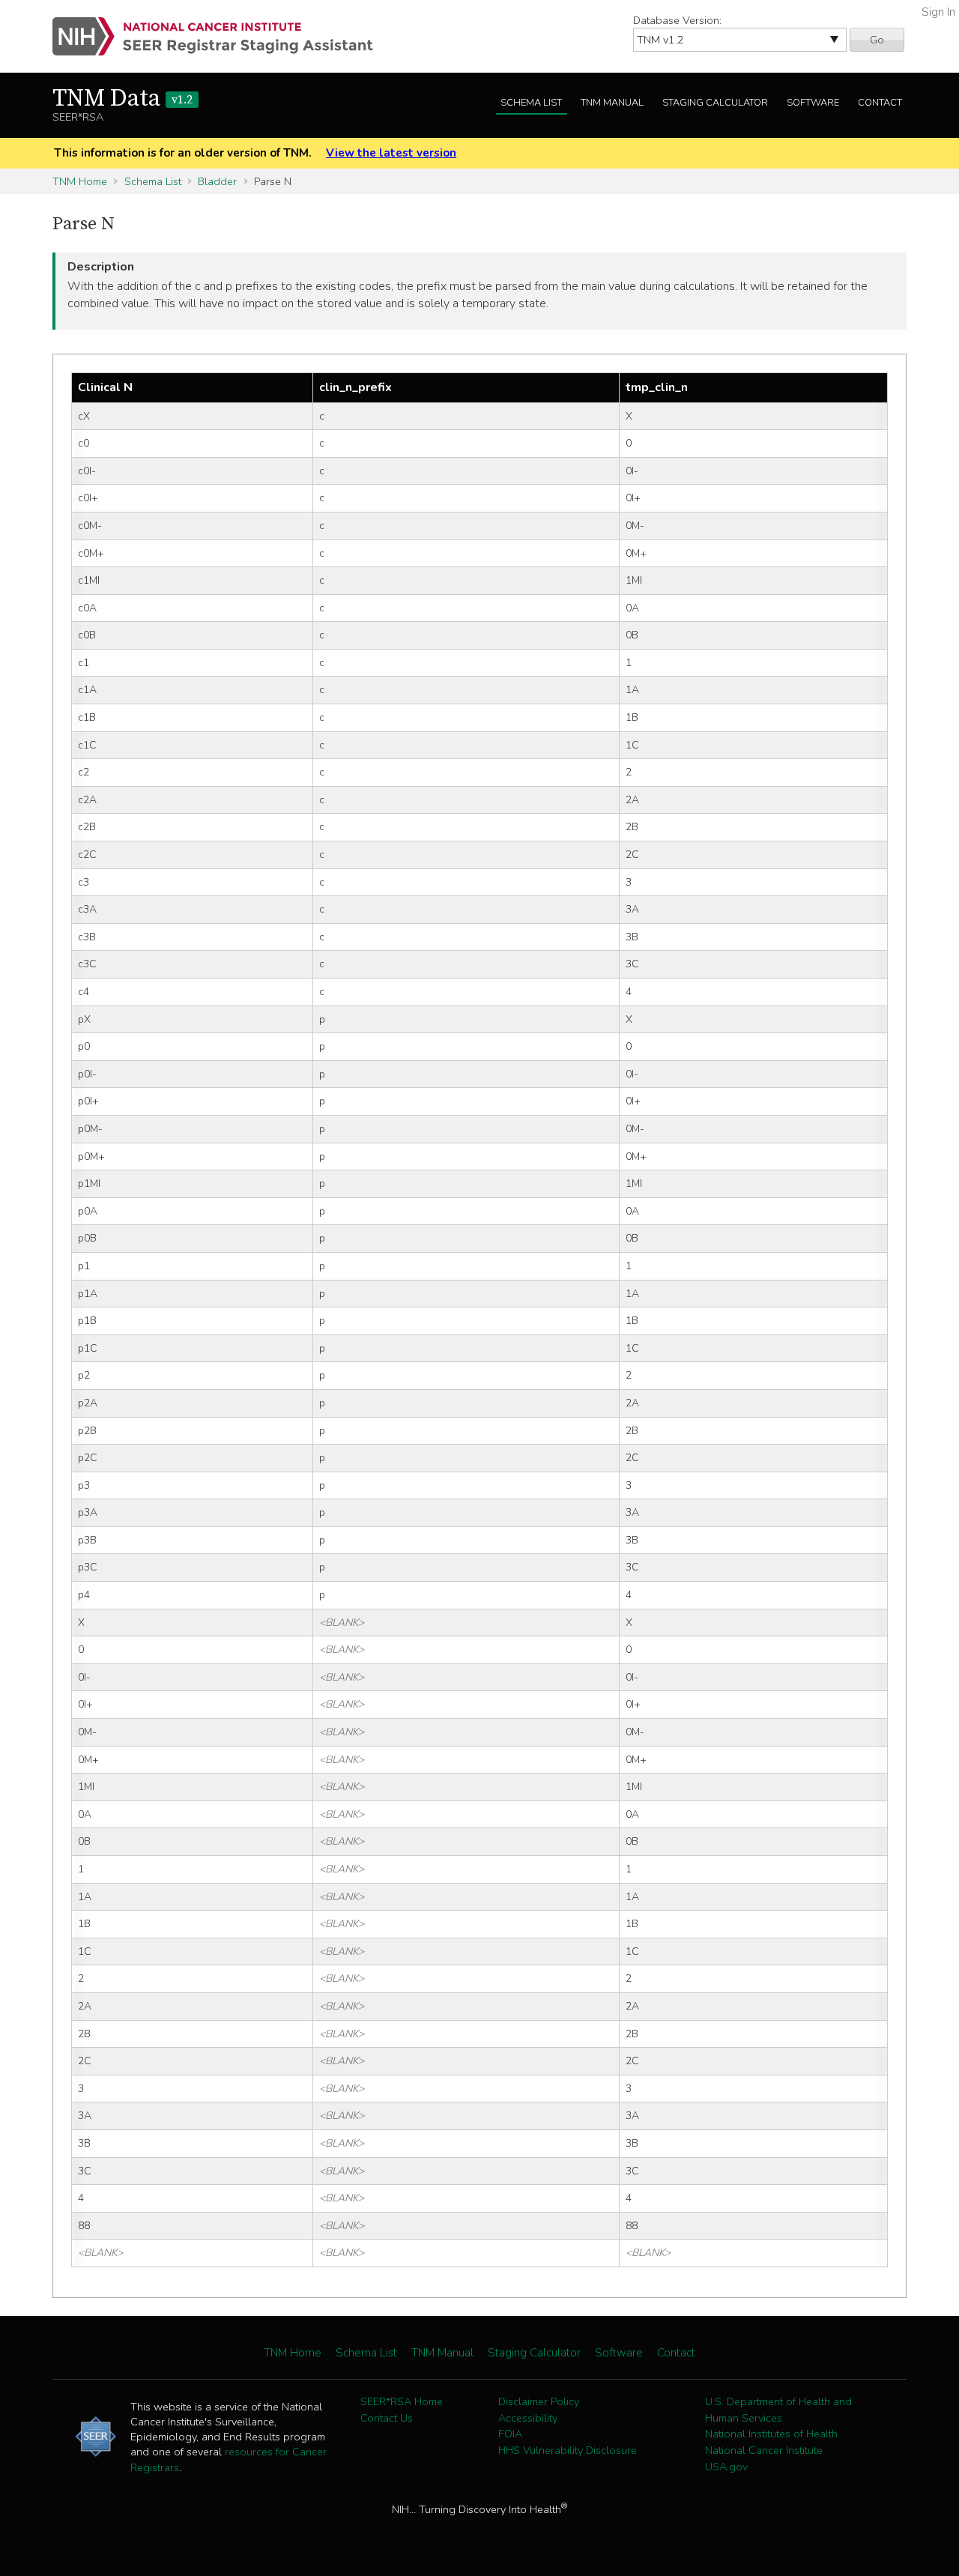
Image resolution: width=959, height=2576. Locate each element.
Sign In (938, 12)
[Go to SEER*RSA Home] (221, 36)
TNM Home (80, 181)
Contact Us (387, 2418)
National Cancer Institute (764, 2450)
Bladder (217, 181)
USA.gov (726, 2467)
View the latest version (391, 153)
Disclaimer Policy (539, 2401)
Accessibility (528, 2418)
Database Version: (677, 20)
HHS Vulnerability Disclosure (568, 2450)
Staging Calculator (715, 103)
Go (877, 40)
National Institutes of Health (771, 2434)
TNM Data (122, 99)
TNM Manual (612, 103)
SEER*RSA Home (402, 2401)
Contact (880, 103)
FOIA (510, 2434)
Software (813, 103)
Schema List (531, 103)
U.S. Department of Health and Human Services (778, 2410)
